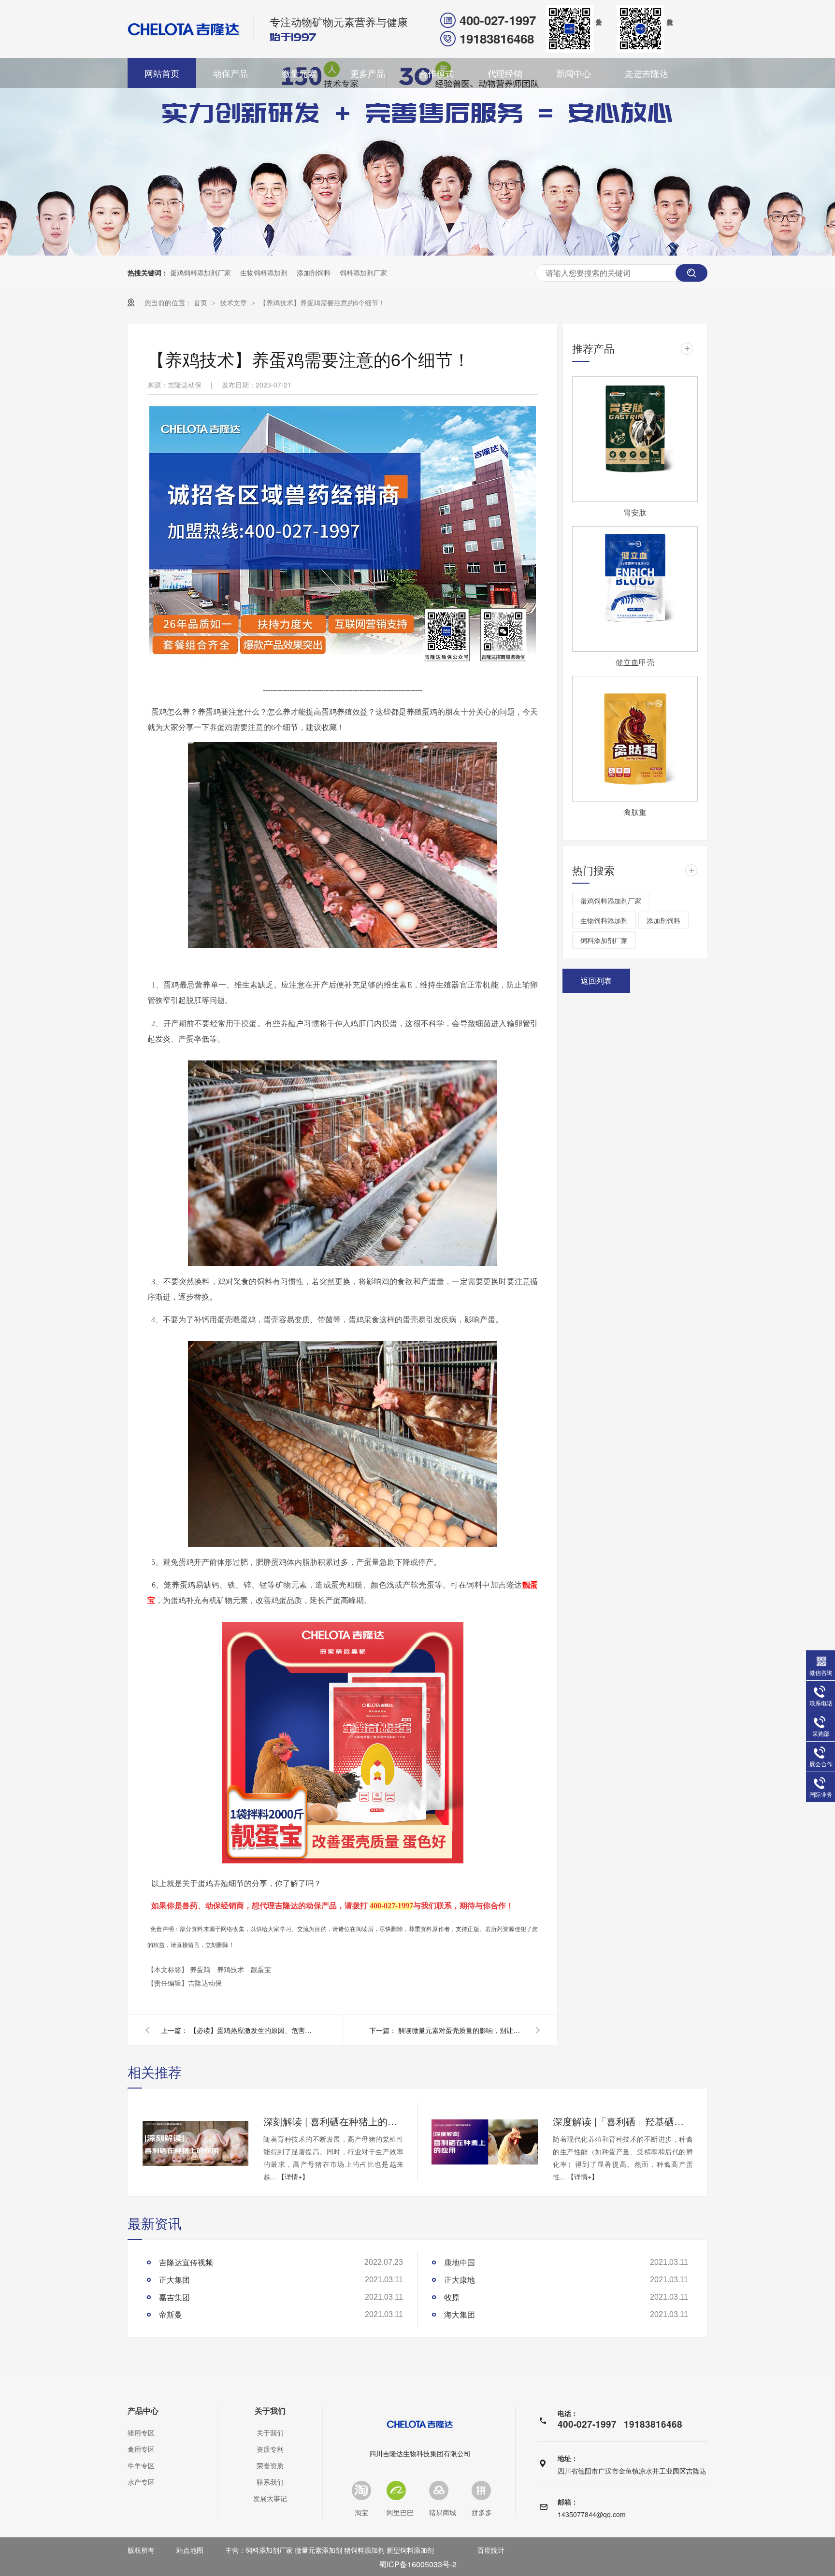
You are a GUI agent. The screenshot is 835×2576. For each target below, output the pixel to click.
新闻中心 (574, 73)
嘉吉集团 (174, 2297)
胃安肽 (635, 512)
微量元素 (299, 73)
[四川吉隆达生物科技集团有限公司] (184, 29)
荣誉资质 (270, 2465)
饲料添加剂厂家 (363, 272)
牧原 (452, 2297)
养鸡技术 (231, 1969)
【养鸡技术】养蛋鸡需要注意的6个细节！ (322, 302)
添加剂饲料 (314, 272)
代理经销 (505, 73)
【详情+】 (293, 2176)
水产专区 (141, 2482)
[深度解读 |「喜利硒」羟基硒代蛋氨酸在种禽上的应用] (485, 2142)
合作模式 (436, 73)
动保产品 (230, 73)
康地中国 (460, 2262)
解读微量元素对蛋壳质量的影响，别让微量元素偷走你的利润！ (461, 2030)
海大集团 (460, 2314)
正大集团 (174, 2280)
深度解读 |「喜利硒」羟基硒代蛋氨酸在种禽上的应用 (623, 2121)
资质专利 (270, 2449)
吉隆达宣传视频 (186, 2262)
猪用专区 (141, 2433)
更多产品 (368, 73)
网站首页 (162, 73)
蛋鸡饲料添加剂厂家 (201, 272)
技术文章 (234, 302)
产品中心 (143, 2411)
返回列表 (596, 980)
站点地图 (190, 2550)
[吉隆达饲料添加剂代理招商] (343, 667)
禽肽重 (635, 812)
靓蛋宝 (261, 1969)
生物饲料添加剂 (264, 272)
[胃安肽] (635, 439)
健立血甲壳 (635, 662)
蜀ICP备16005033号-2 (418, 2564)
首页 (202, 302)
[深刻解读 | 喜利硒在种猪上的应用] (195, 2142)
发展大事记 (270, 2498)
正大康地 (460, 2280)
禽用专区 (141, 2449)
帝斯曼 (171, 2314)
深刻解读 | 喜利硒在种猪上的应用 (333, 2121)
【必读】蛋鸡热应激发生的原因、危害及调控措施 (253, 2030)
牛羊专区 (141, 2465)
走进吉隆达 (647, 73)
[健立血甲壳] (635, 589)
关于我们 (270, 2411)
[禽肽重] (635, 739)
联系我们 (270, 2482)
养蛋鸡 (201, 1969)
